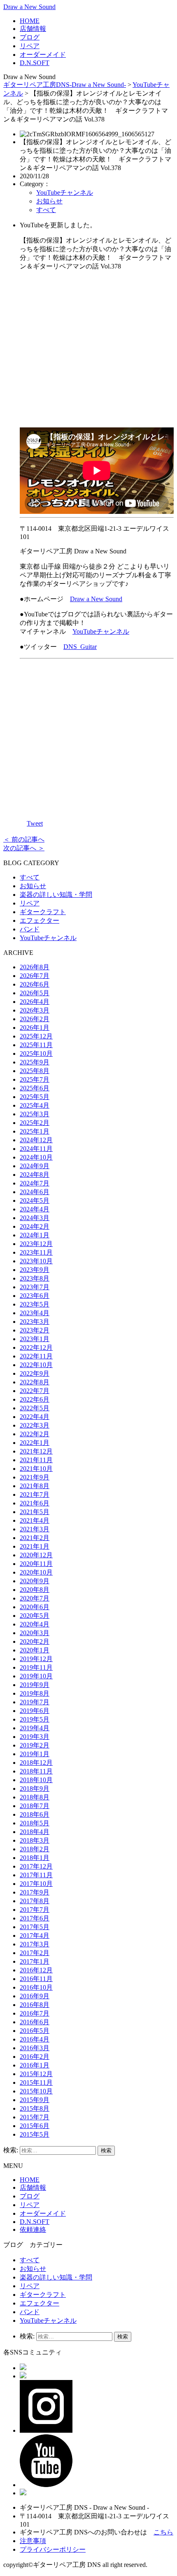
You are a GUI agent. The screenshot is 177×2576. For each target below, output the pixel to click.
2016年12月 (36, 1970)
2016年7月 (35, 2013)
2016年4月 (35, 2039)
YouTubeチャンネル (65, 192)
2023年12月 (36, 1244)
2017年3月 (35, 1944)
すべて (46, 210)
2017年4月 (35, 1935)
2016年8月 (35, 2005)
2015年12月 (36, 2074)
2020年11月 (36, 1564)
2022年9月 (35, 1373)
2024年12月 (36, 1140)
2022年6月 (35, 1399)
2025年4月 (35, 1105)
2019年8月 (35, 1693)
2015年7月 (35, 2117)
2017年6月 (35, 1918)
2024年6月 (35, 1192)
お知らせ (49, 201)
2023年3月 (35, 1322)
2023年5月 (35, 1304)
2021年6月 (35, 1503)
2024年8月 (35, 1175)
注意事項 (33, 2541)
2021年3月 (35, 1529)
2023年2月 (35, 1330)
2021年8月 (35, 1486)
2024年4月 (35, 1209)
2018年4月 (35, 1832)
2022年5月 (35, 1408)
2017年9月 (35, 1892)
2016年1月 (35, 2065)
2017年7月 (35, 1910)
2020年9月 (35, 1581)
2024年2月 (35, 1226)
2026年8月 (35, 967)
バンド (30, 929)
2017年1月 (35, 1961)
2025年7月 (35, 1079)
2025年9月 (35, 1062)
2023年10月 (36, 1261)
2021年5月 (35, 1512)
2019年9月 (35, 1685)
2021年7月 (35, 1494)
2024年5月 (35, 1200)
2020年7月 (35, 1598)
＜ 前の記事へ (24, 839)
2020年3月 (35, 1633)
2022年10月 (36, 1365)
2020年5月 (35, 1616)
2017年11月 (36, 1875)
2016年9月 (35, 1996)
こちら (163, 2532)
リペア (30, 46)
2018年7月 (35, 1806)
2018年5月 (35, 1823)
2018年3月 (35, 1840)
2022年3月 (35, 1425)
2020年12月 (36, 1555)
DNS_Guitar (80, 647)
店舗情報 (33, 29)
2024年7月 (35, 1183)
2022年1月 (35, 1443)
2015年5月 (35, 2134)
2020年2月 (35, 1641)
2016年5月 (35, 2031)
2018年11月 (36, 1771)
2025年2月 (35, 1123)
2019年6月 (35, 1711)
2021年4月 (35, 1520)
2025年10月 (36, 1053)
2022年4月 (35, 1417)
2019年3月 (35, 1737)
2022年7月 (35, 1391)
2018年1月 (35, 1858)
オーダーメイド (43, 55)
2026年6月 (35, 984)
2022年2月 (35, 1434)
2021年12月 (36, 1451)
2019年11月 (36, 1667)
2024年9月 (35, 1166)
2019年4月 (35, 1728)
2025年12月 (36, 1036)
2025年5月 (35, 1097)
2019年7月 (35, 1702)
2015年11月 (36, 2082)
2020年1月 (35, 1650)
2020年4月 (35, 1624)
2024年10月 (36, 1157)
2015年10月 (36, 2091)
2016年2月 (35, 2057)
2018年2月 (35, 1849)
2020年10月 (36, 1572)
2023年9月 (35, 1270)
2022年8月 (35, 1382)
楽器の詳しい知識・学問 (56, 895)
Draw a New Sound (29, 7)
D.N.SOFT (35, 63)
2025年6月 (35, 1088)
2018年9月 (35, 1788)
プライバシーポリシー (53, 2549)
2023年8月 (35, 1278)
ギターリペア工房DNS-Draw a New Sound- (65, 85)
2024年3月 (35, 1218)
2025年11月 (36, 1045)
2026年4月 (35, 1002)
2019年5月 (35, 1719)
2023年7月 (35, 1287)
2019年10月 (36, 1676)
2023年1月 (35, 1339)
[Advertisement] (97, 349)
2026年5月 (35, 993)
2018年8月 (35, 1797)
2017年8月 (35, 1901)
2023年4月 (35, 1313)
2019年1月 (35, 1754)
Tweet (35, 823)
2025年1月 (35, 1131)
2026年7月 (35, 976)
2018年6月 (35, 1814)
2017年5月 (35, 1927)
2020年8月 (35, 1590)
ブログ (30, 37)
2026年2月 (35, 1019)
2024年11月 (36, 1149)
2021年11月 (36, 1460)
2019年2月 (35, 1745)
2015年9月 (35, 2100)
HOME (30, 21)
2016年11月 (36, 1979)
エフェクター (40, 920)
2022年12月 (36, 1347)
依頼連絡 (33, 2229)
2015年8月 (35, 2108)
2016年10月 (36, 1987)
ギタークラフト (43, 912)
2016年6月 (35, 2022)
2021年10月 (36, 1469)
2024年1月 (35, 1235)
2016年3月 (35, 2048)
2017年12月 (36, 1866)
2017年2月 (35, 1953)
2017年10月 (36, 1884)
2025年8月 (35, 1071)
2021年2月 (35, 1538)
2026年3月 (35, 1010)
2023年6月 (35, 1296)
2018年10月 (36, 1780)
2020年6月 (35, 1607)
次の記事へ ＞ (24, 848)
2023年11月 (36, 1252)
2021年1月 (35, 1546)
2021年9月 (35, 1477)
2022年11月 (36, 1356)
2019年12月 (36, 1659)
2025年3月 (35, 1114)
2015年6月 (35, 2126)
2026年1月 (35, 1028)
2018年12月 (36, 1763)
